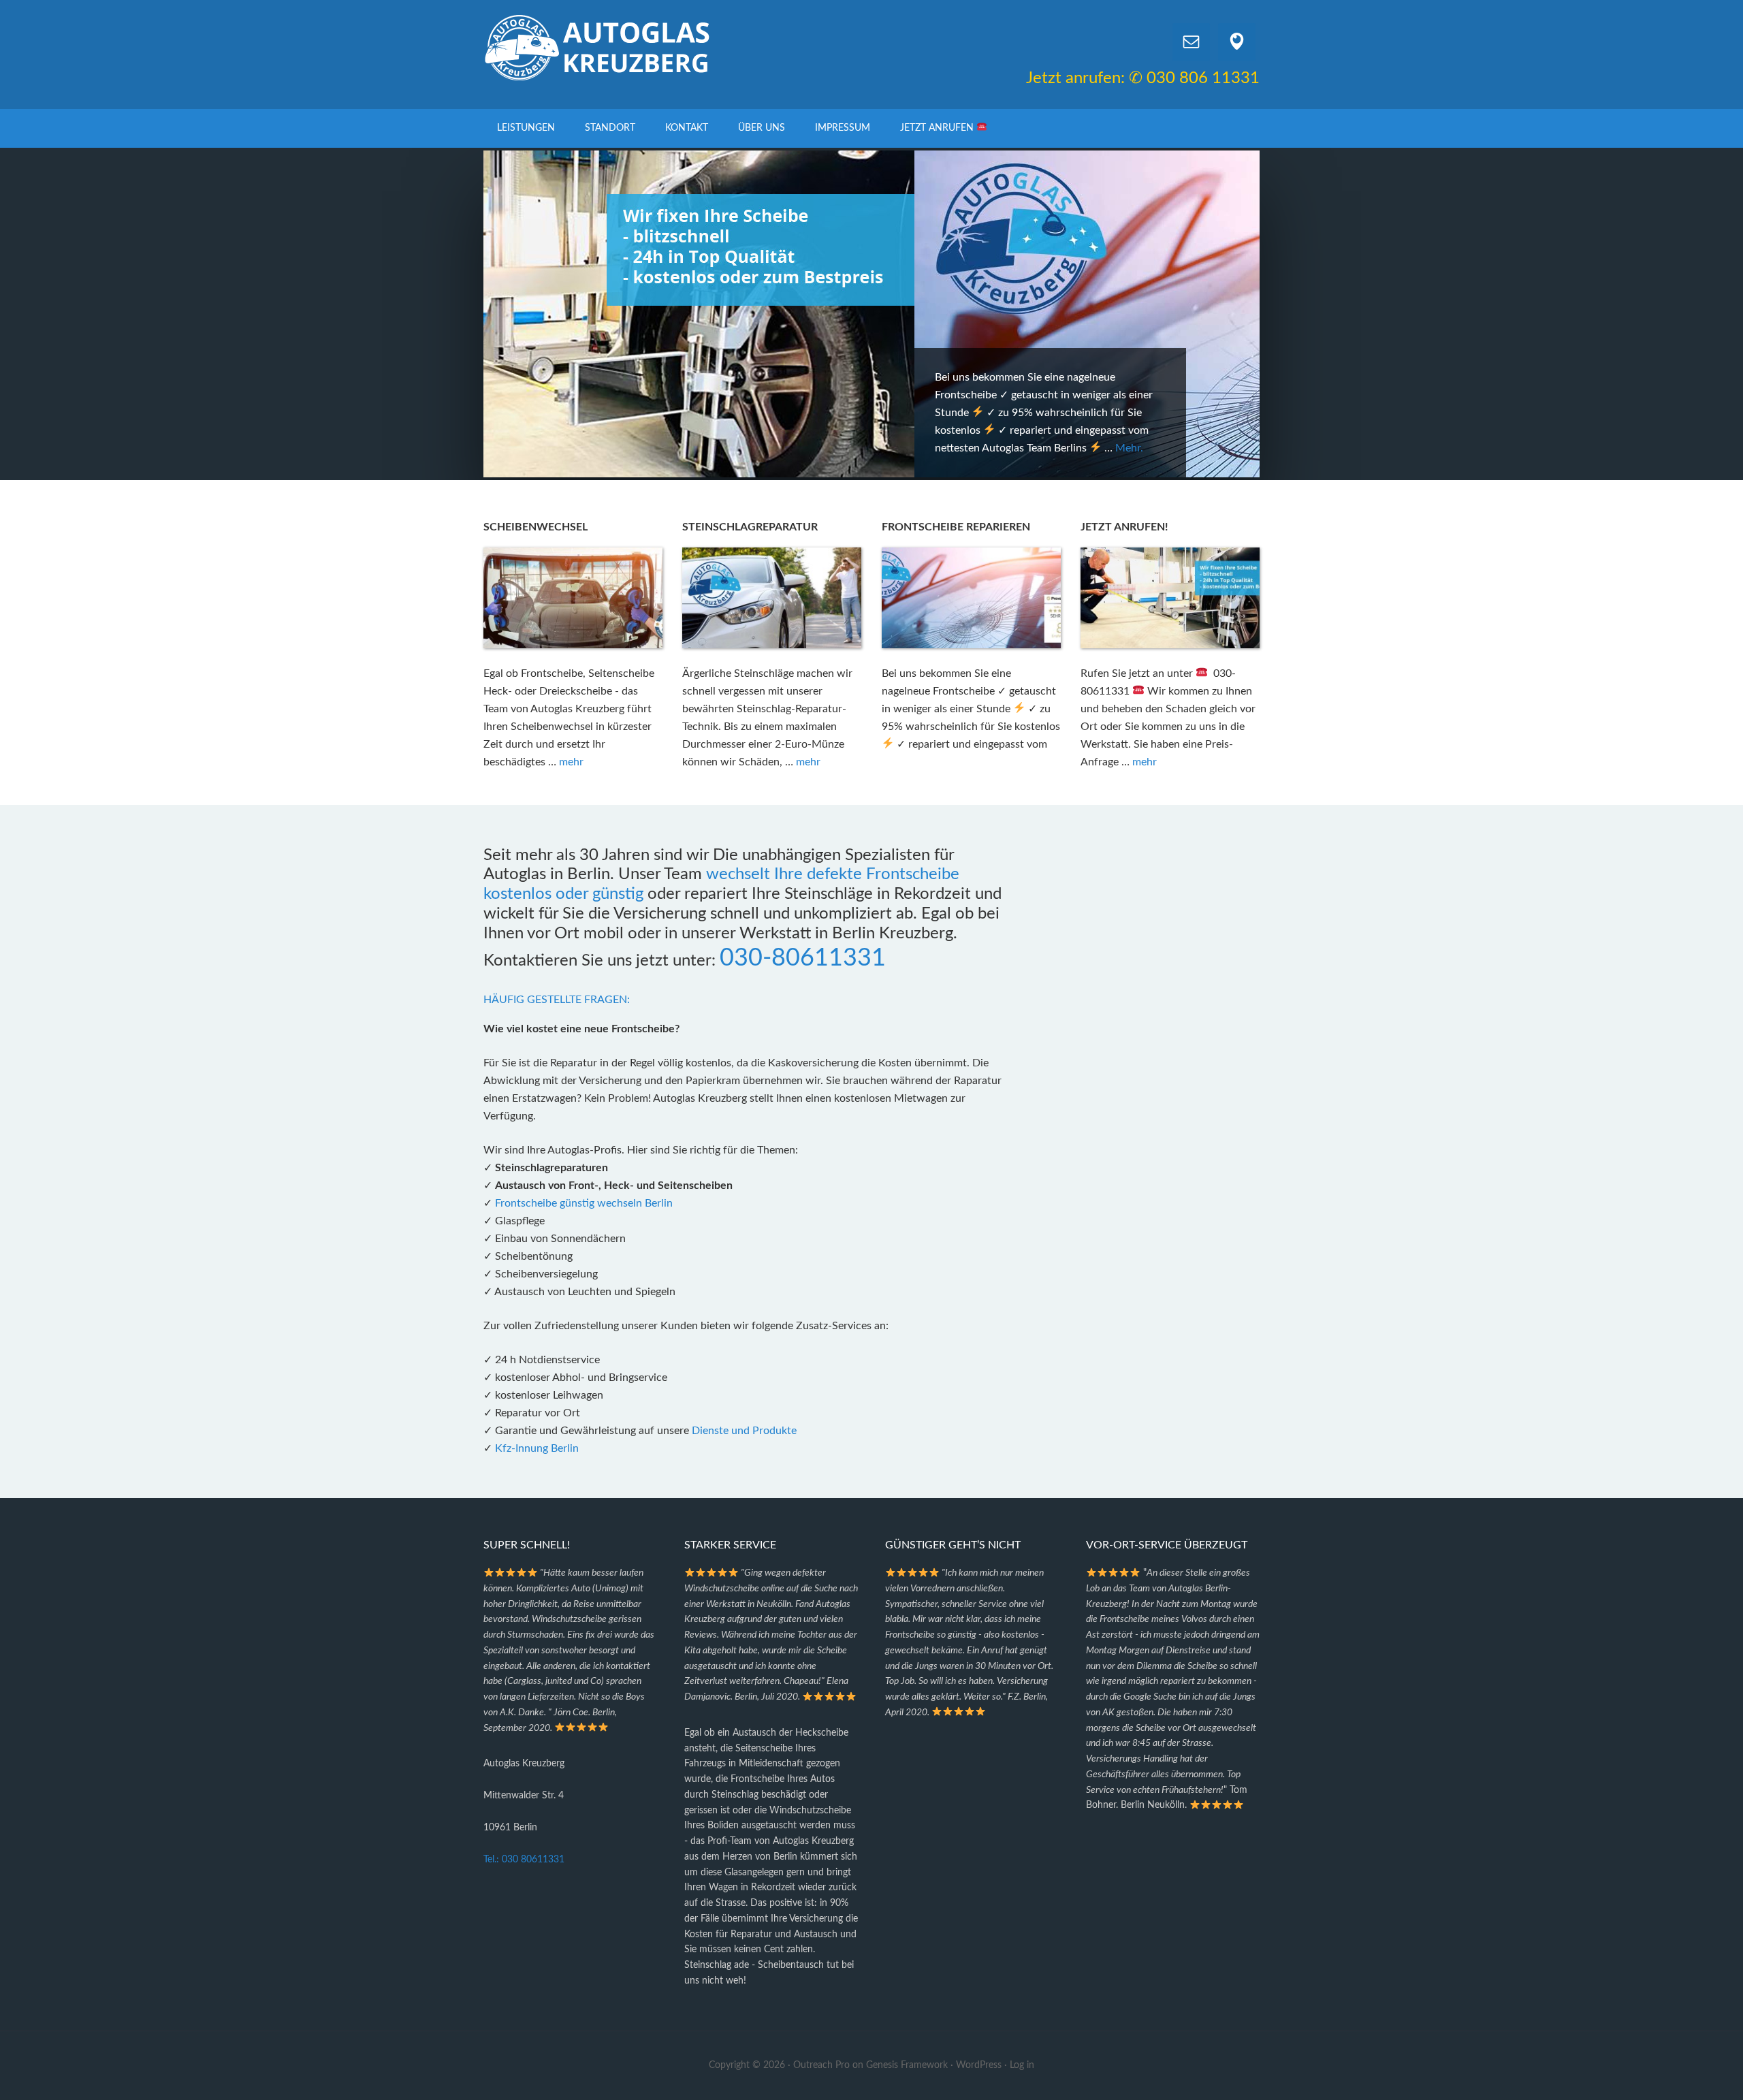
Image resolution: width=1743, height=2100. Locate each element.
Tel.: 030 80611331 (524, 1860)
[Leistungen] (494, 1448)
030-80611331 (803, 958)
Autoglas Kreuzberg (599, 48)
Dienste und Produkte (744, 1431)
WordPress (979, 2065)
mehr (571, 762)
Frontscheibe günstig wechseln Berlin (584, 1203)
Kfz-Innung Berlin (537, 1448)
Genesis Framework (907, 2065)
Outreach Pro (821, 2065)
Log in (1022, 2065)
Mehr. (698, 448)
